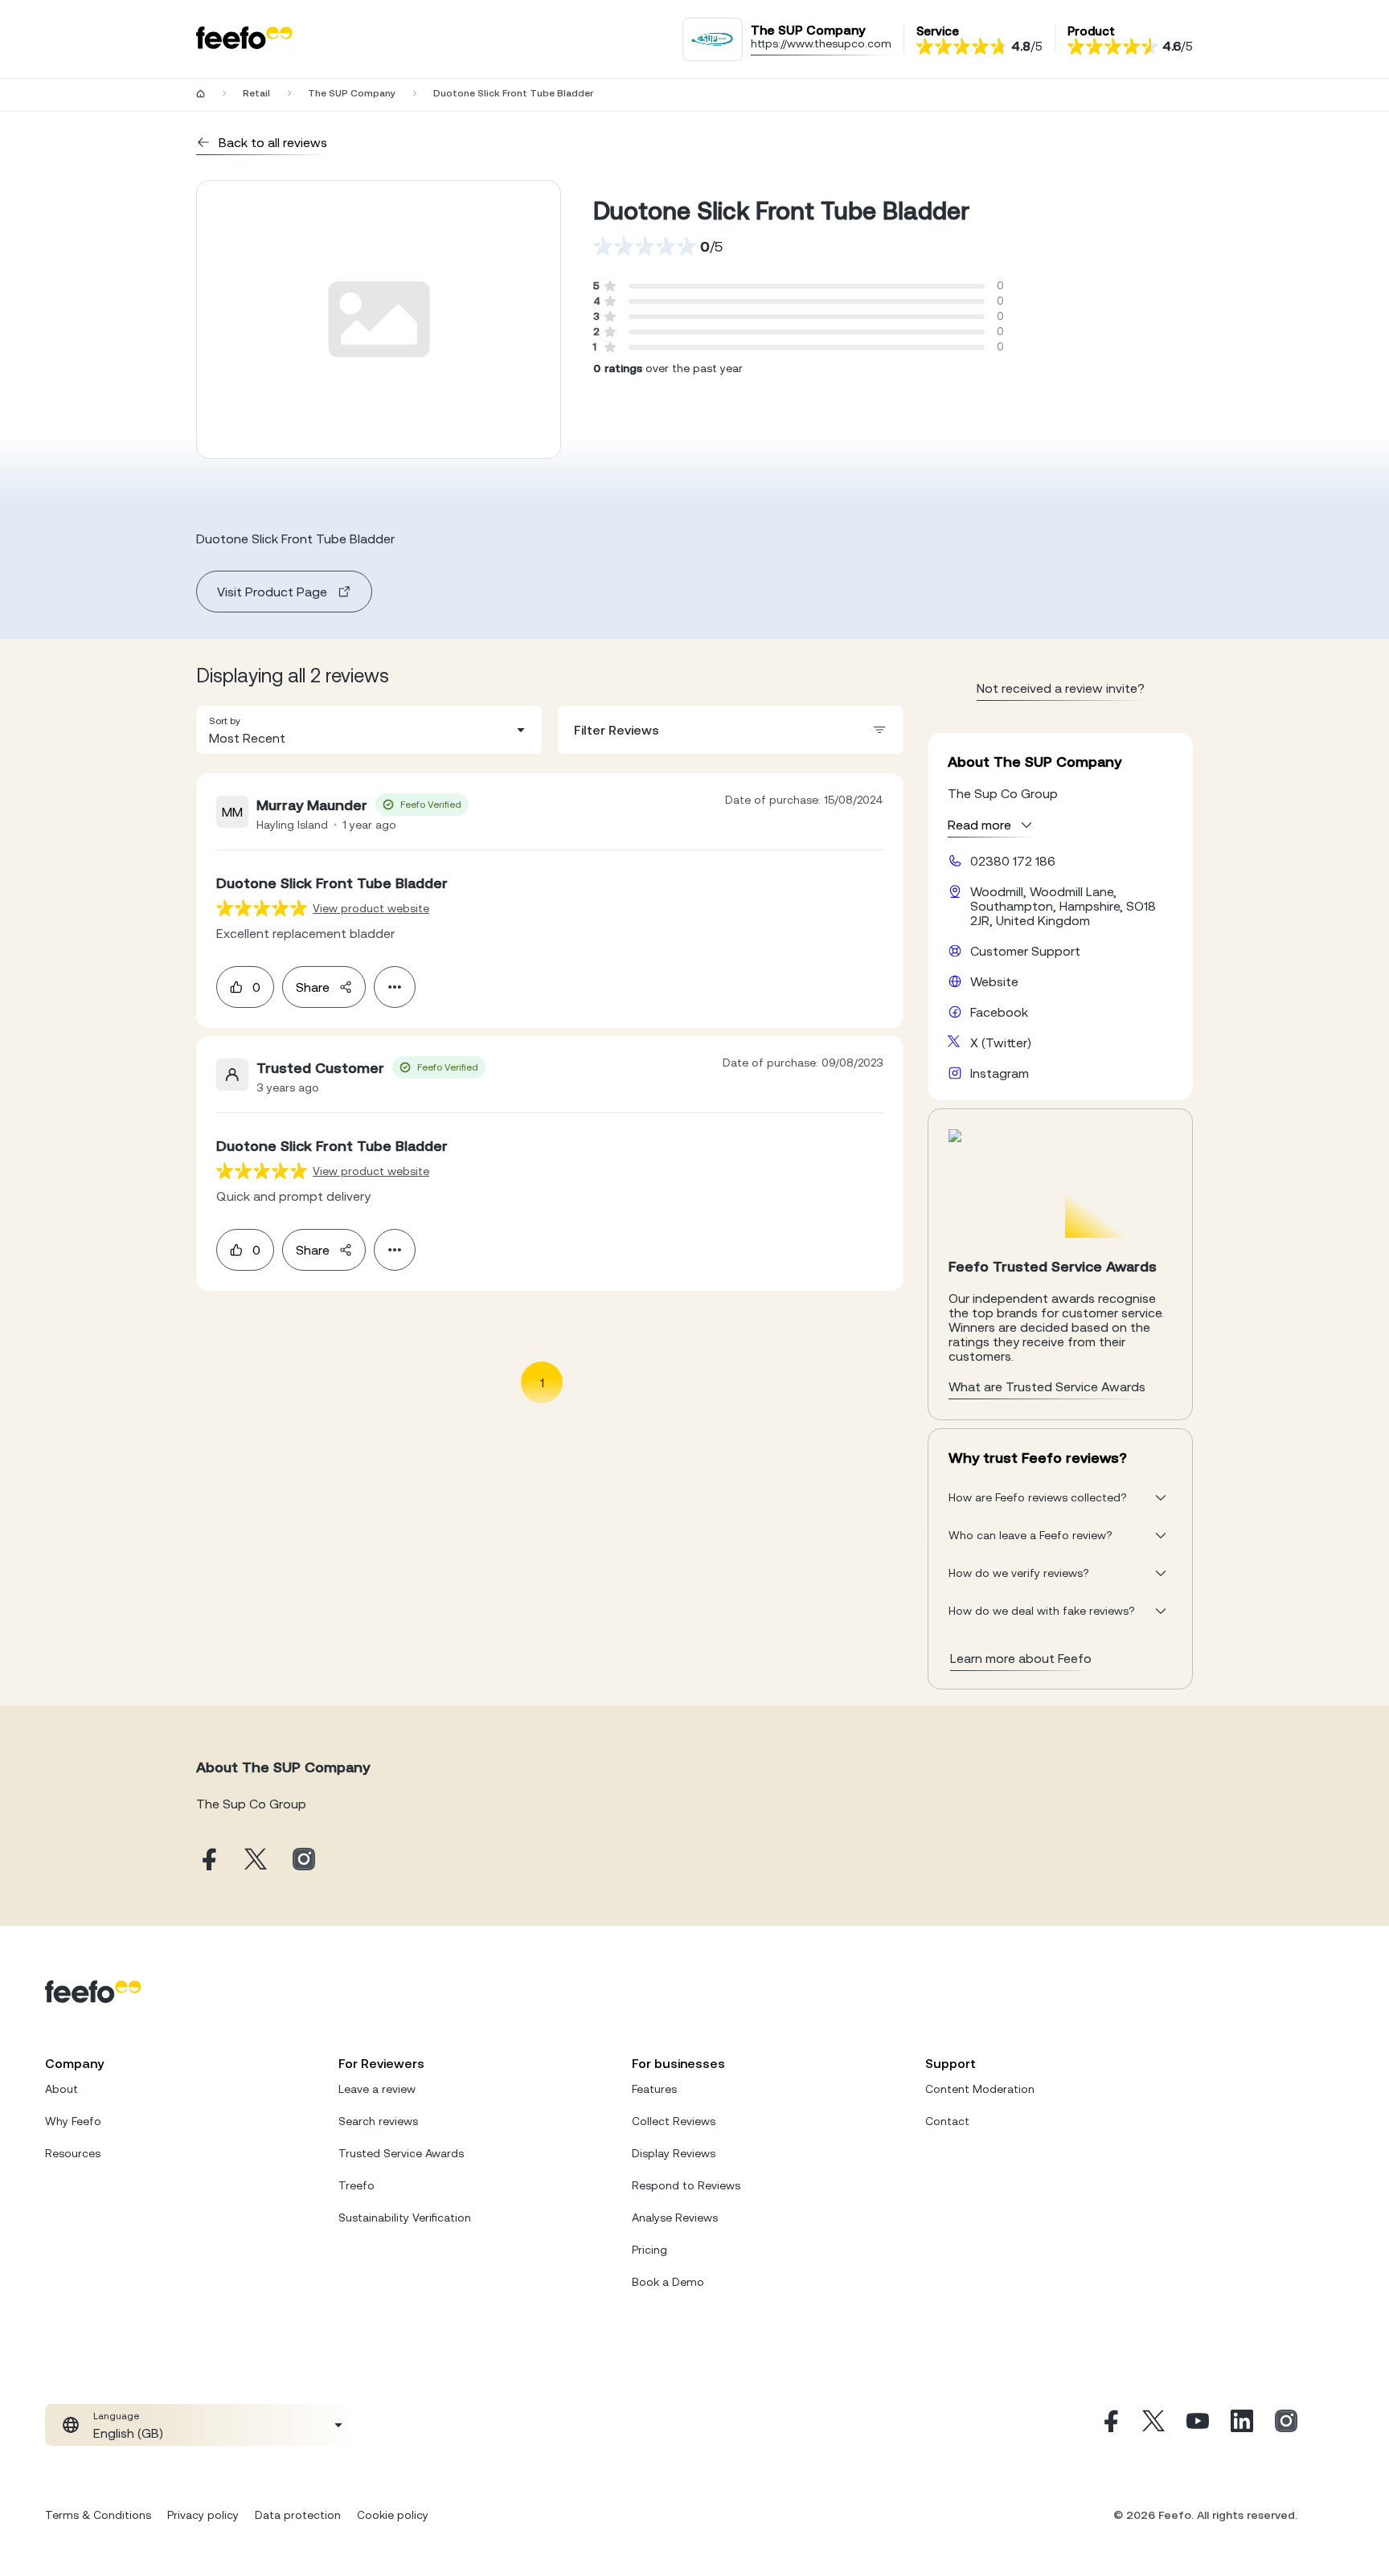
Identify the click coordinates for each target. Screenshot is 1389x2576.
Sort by (225, 721)
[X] (1153, 2425)
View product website (371, 908)
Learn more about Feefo (1021, 1658)
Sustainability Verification (405, 2218)
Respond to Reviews (686, 2185)
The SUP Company (352, 93)
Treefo (356, 2185)
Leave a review (377, 2089)
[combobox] (369, 730)
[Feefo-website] (244, 39)
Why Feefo (73, 2121)
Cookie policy (393, 2515)
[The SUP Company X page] (256, 1860)
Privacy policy (203, 2515)
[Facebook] (1109, 2425)
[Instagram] (1286, 2425)
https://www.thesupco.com (821, 43)
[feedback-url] (262, 908)
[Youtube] (1198, 2425)
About (61, 2089)
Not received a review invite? (1061, 688)
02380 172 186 (1013, 861)
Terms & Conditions (98, 2515)
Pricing (649, 2250)
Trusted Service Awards (401, 2153)
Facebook (999, 1012)
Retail (256, 93)
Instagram (1000, 1073)
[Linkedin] (1242, 2425)
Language (116, 2416)
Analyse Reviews (675, 2218)
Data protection (298, 2515)
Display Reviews (674, 2153)
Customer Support (1025, 951)
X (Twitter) (1001, 1042)
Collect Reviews (674, 2121)
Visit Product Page (272, 592)
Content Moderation (980, 2089)
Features (654, 2089)
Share (313, 987)
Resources (73, 2153)
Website (994, 981)
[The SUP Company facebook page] (207, 1860)
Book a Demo (668, 2282)
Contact (947, 2121)
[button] (369, 730)
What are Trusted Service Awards (1047, 1386)
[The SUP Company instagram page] (304, 1860)
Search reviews (378, 2121)
